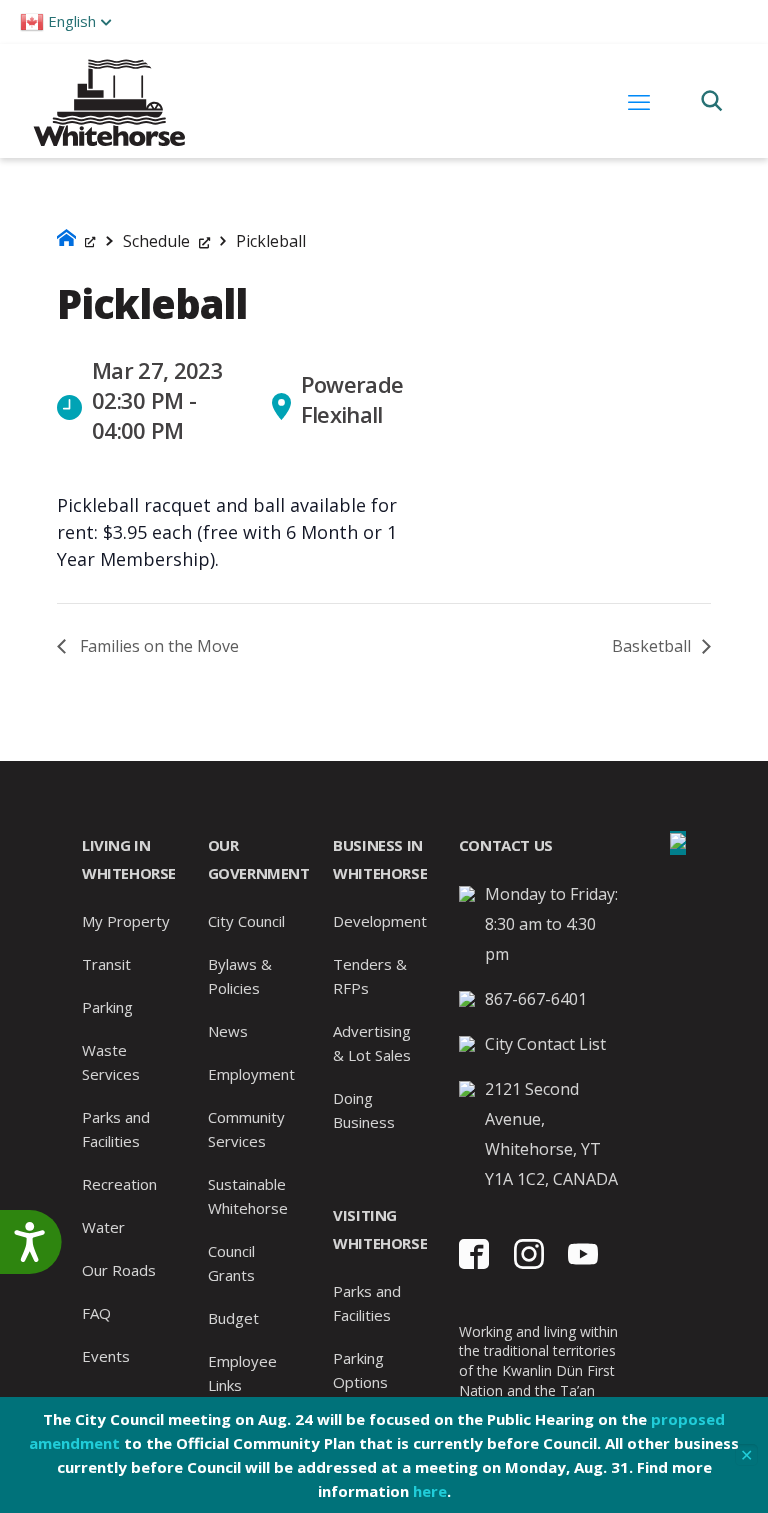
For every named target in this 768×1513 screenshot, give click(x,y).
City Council (246, 921)
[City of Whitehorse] (108, 100)
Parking (107, 1007)
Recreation (119, 1184)
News (228, 1031)
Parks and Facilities (116, 1129)
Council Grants (231, 1263)
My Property (126, 921)
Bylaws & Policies (240, 976)
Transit (106, 964)
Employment (251, 1074)
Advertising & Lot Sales (372, 1043)
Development (380, 921)
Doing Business (364, 1110)
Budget (233, 1318)
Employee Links (242, 1373)
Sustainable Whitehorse (248, 1196)
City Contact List (545, 1044)
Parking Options (360, 1370)
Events (106, 1356)
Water (103, 1227)
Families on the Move (157, 646)
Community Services (246, 1129)
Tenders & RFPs (370, 976)
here (430, 1491)
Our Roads (119, 1270)
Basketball (653, 646)
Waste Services (111, 1062)
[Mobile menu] (639, 101)
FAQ (96, 1313)
